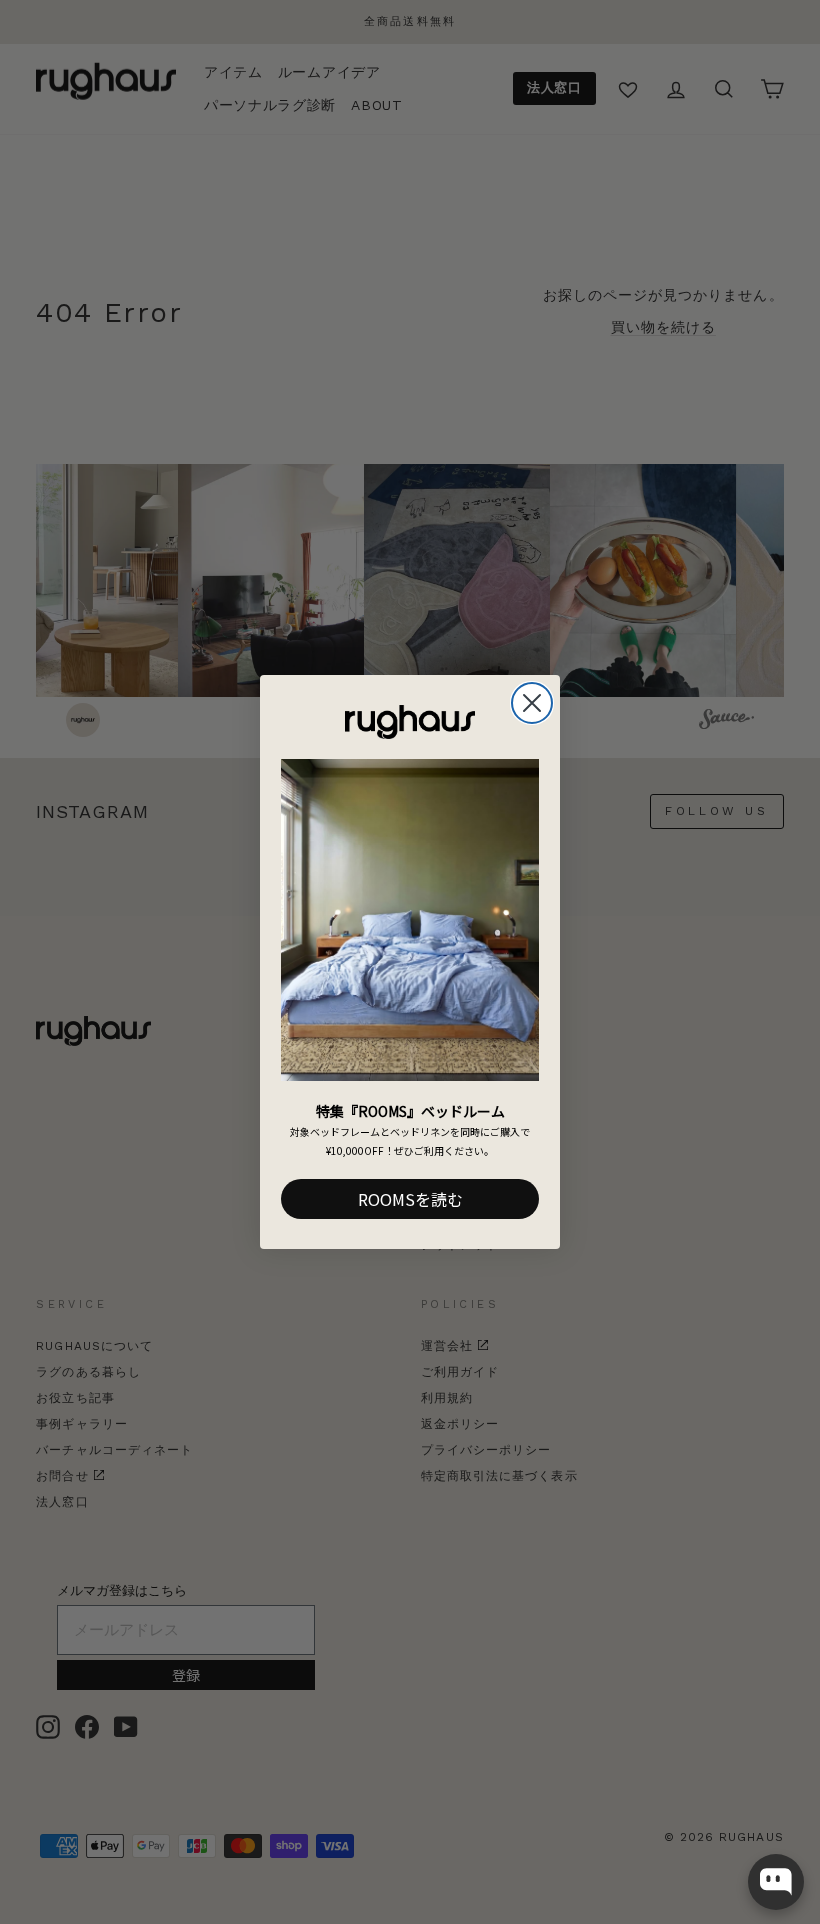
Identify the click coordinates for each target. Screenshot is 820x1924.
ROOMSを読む (410, 1199)
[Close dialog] (532, 703)
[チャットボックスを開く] (776, 1882)
